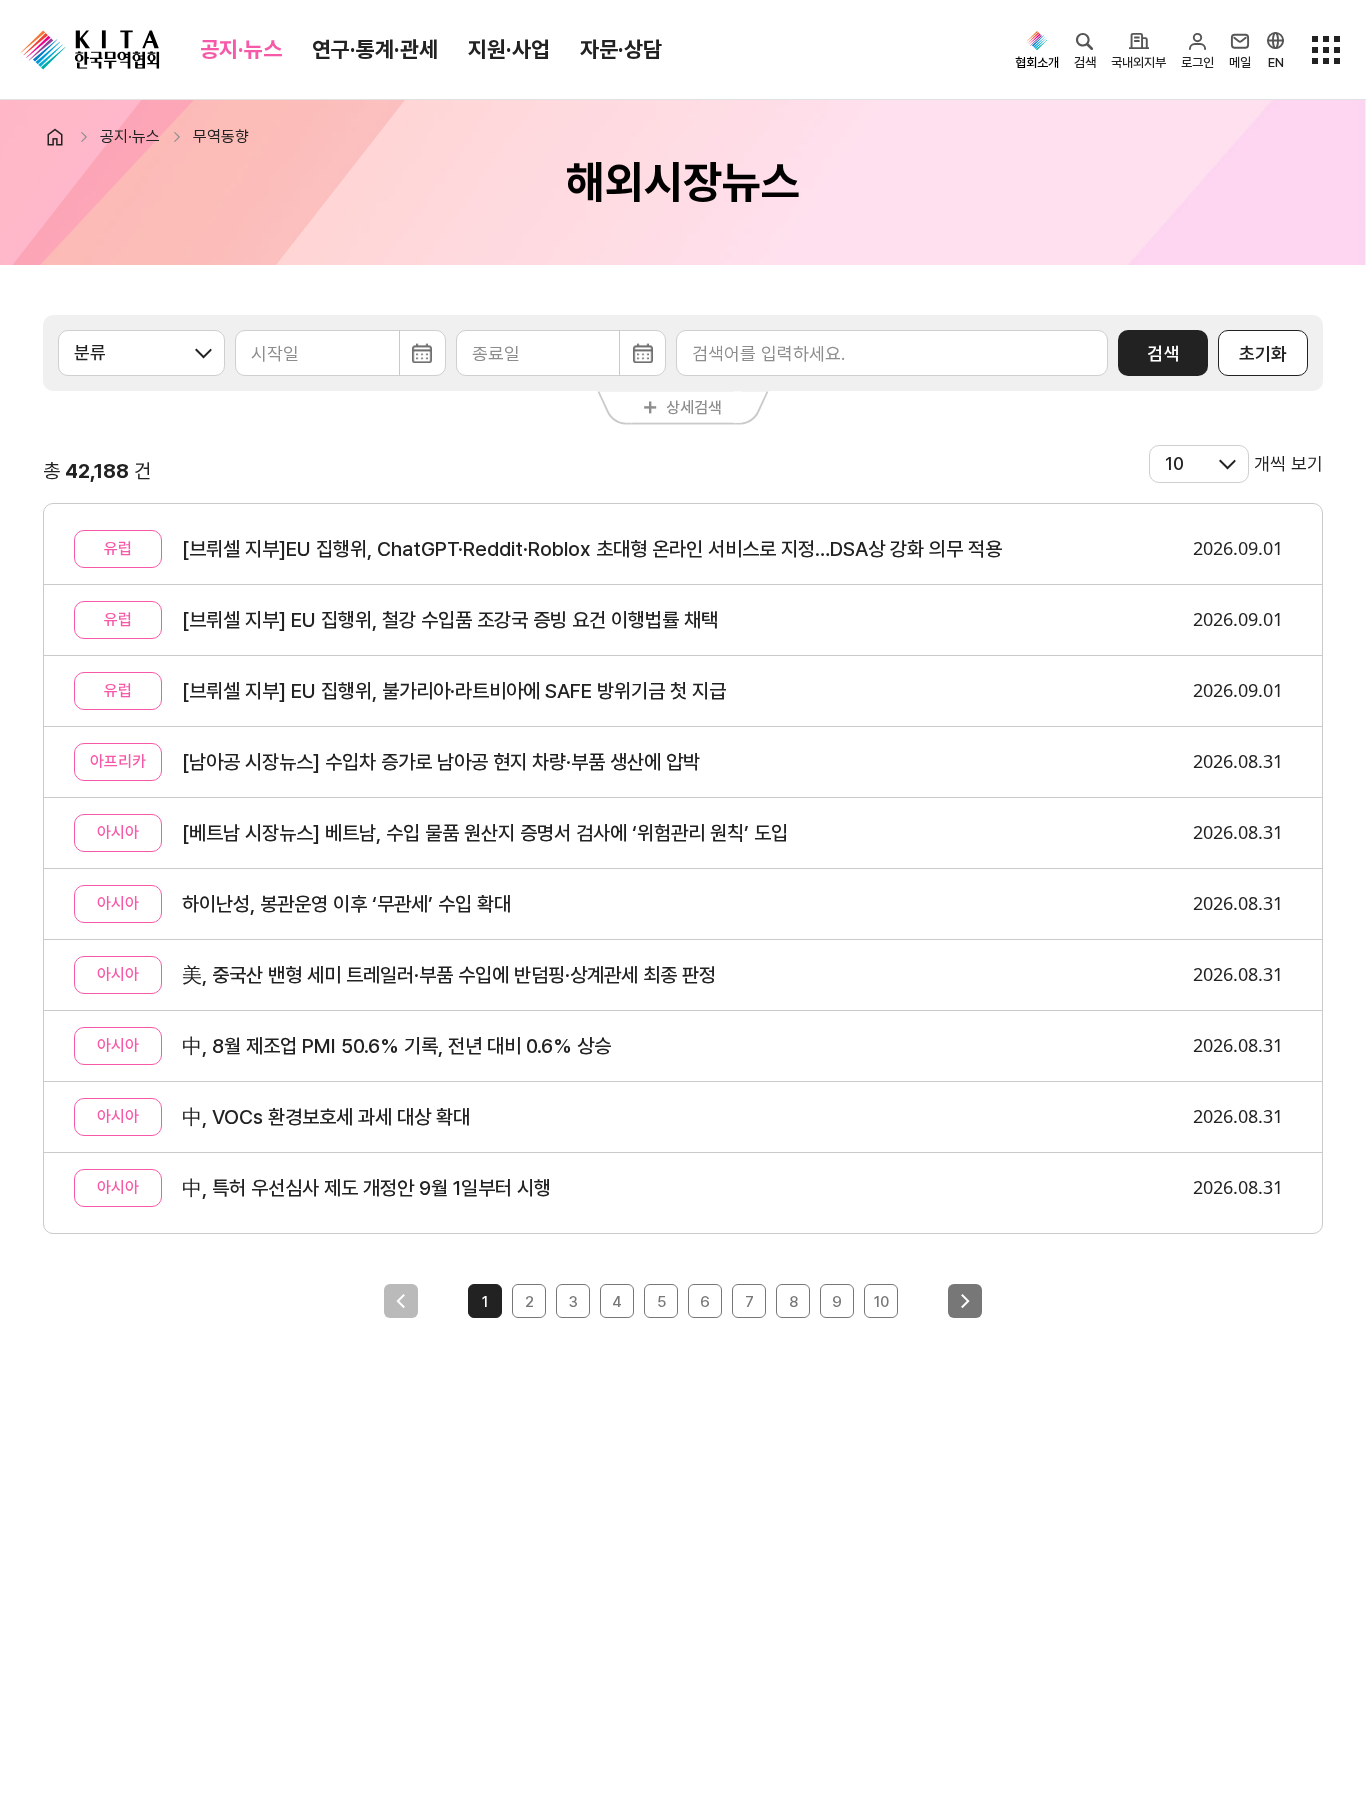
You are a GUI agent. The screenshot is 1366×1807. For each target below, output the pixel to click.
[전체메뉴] (1326, 50)
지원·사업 (509, 49)
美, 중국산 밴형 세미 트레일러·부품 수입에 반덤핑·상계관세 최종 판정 (449, 975)
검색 (1163, 353)
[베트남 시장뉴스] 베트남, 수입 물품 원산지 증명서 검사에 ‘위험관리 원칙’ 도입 (485, 833)
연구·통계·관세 (375, 49)
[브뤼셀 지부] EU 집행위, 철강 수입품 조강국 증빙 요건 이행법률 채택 (450, 620)
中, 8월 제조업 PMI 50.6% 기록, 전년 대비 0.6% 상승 (396, 1046)
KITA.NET (90, 50)
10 (881, 1302)
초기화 (1263, 353)
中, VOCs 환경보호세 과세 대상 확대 (326, 1117)
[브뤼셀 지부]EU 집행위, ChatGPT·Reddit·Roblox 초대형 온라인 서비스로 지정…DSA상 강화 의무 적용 (592, 549)
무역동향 (221, 136)
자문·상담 (621, 49)
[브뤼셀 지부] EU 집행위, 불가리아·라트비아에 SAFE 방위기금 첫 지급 (454, 691)
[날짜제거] (340, 353)
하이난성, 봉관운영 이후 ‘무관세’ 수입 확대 (346, 904)
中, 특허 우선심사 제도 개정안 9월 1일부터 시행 (366, 1188)
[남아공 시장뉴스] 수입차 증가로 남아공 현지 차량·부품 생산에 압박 (441, 762)
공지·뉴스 (241, 49)
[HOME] (63, 137)
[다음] (965, 1301)
